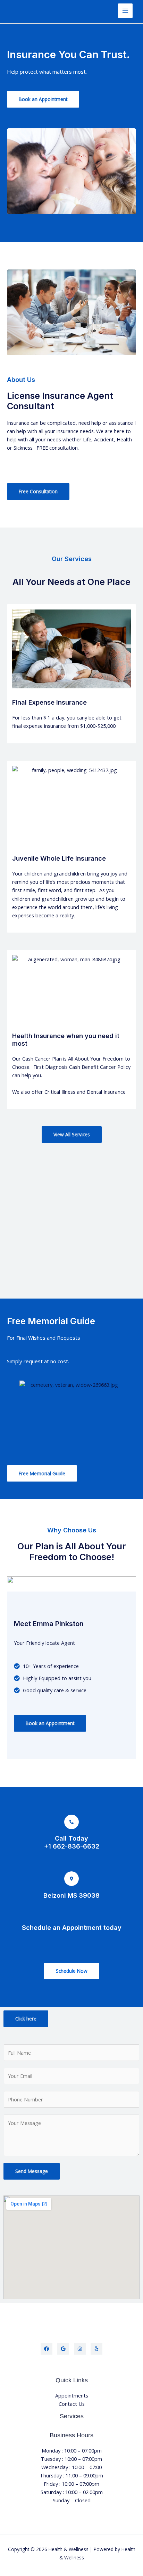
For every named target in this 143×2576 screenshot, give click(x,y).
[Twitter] (63, 2349)
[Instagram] (80, 2349)
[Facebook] (47, 2349)
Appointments (72, 2395)
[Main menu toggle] (125, 11)
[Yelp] (96, 2349)
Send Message (32, 2171)
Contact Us (72, 2404)
